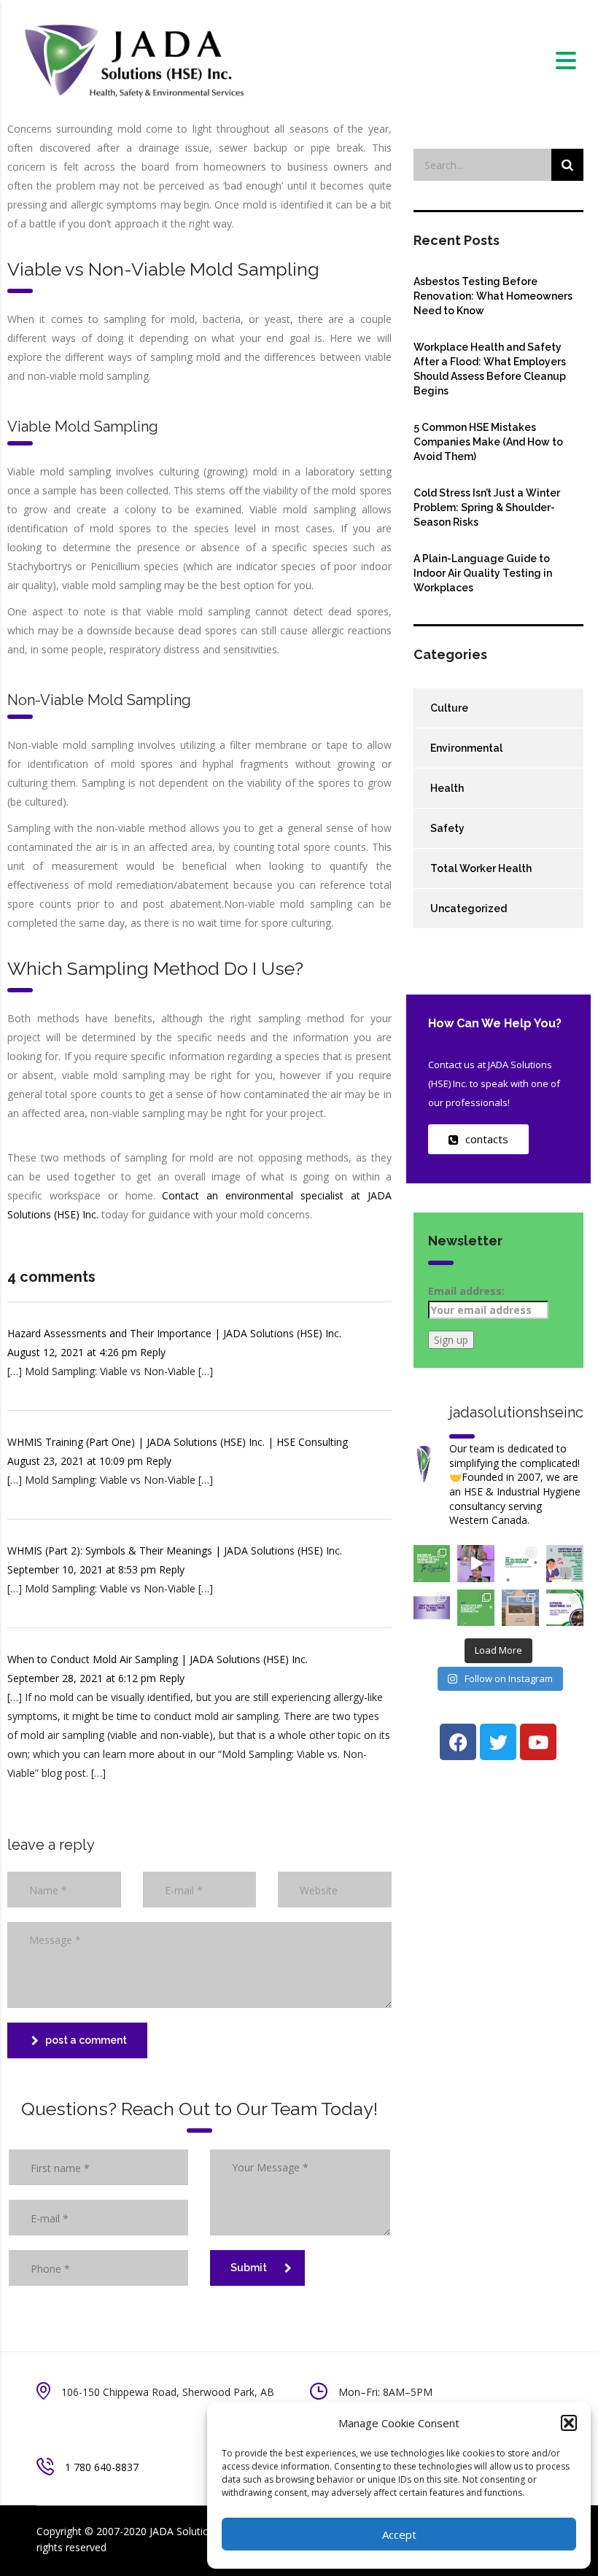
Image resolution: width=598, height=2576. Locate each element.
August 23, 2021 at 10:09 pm (77, 1461)
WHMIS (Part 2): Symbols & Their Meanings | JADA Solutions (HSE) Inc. (175, 1550)
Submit (249, 2268)
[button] (569, 2423)
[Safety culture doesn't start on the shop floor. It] (432, 1608)
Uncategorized (469, 908)
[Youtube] (538, 1742)
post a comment (86, 2040)
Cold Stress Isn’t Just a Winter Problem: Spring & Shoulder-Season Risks (487, 507)
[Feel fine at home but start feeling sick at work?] (565, 1564)
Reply (153, 1352)
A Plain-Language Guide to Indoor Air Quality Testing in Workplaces (483, 573)
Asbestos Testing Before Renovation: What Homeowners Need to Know (493, 296)
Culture (449, 708)
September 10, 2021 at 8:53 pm (83, 1569)
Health (447, 788)
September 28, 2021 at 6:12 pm (83, 1678)
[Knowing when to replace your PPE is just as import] (520, 1564)
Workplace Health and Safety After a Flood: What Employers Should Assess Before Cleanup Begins (490, 369)
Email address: (466, 1291)
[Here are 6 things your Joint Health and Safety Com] (476, 1608)
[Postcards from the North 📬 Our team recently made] (520, 1608)
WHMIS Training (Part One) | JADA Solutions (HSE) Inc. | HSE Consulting (178, 1442)
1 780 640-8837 (102, 2467)
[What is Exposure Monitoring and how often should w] (565, 1608)
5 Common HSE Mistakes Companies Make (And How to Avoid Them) (488, 442)
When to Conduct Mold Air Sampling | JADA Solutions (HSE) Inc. (158, 1659)
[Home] (133, 59)
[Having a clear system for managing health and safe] (432, 1564)
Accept (399, 2534)
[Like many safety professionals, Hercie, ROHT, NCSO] (476, 1564)
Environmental (466, 748)
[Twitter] (498, 1742)
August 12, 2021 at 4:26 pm (74, 1352)
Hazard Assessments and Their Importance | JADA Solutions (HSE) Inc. (174, 1333)
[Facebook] (458, 1742)
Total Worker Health (481, 868)
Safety (447, 828)
